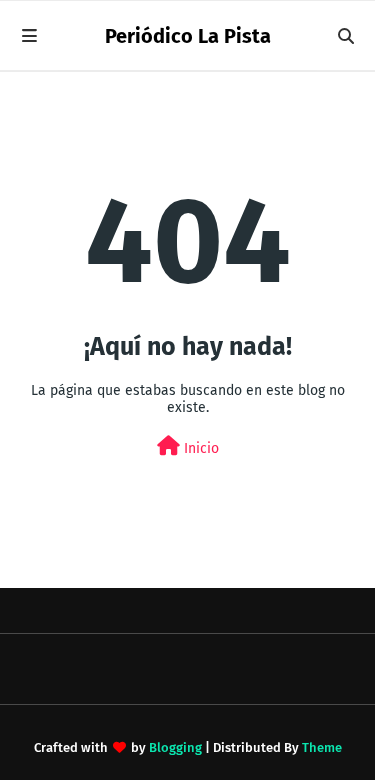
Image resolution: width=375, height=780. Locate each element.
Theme (322, 747)
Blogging (175, 747)
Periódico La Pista (188, 36)
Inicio (199, 448)
